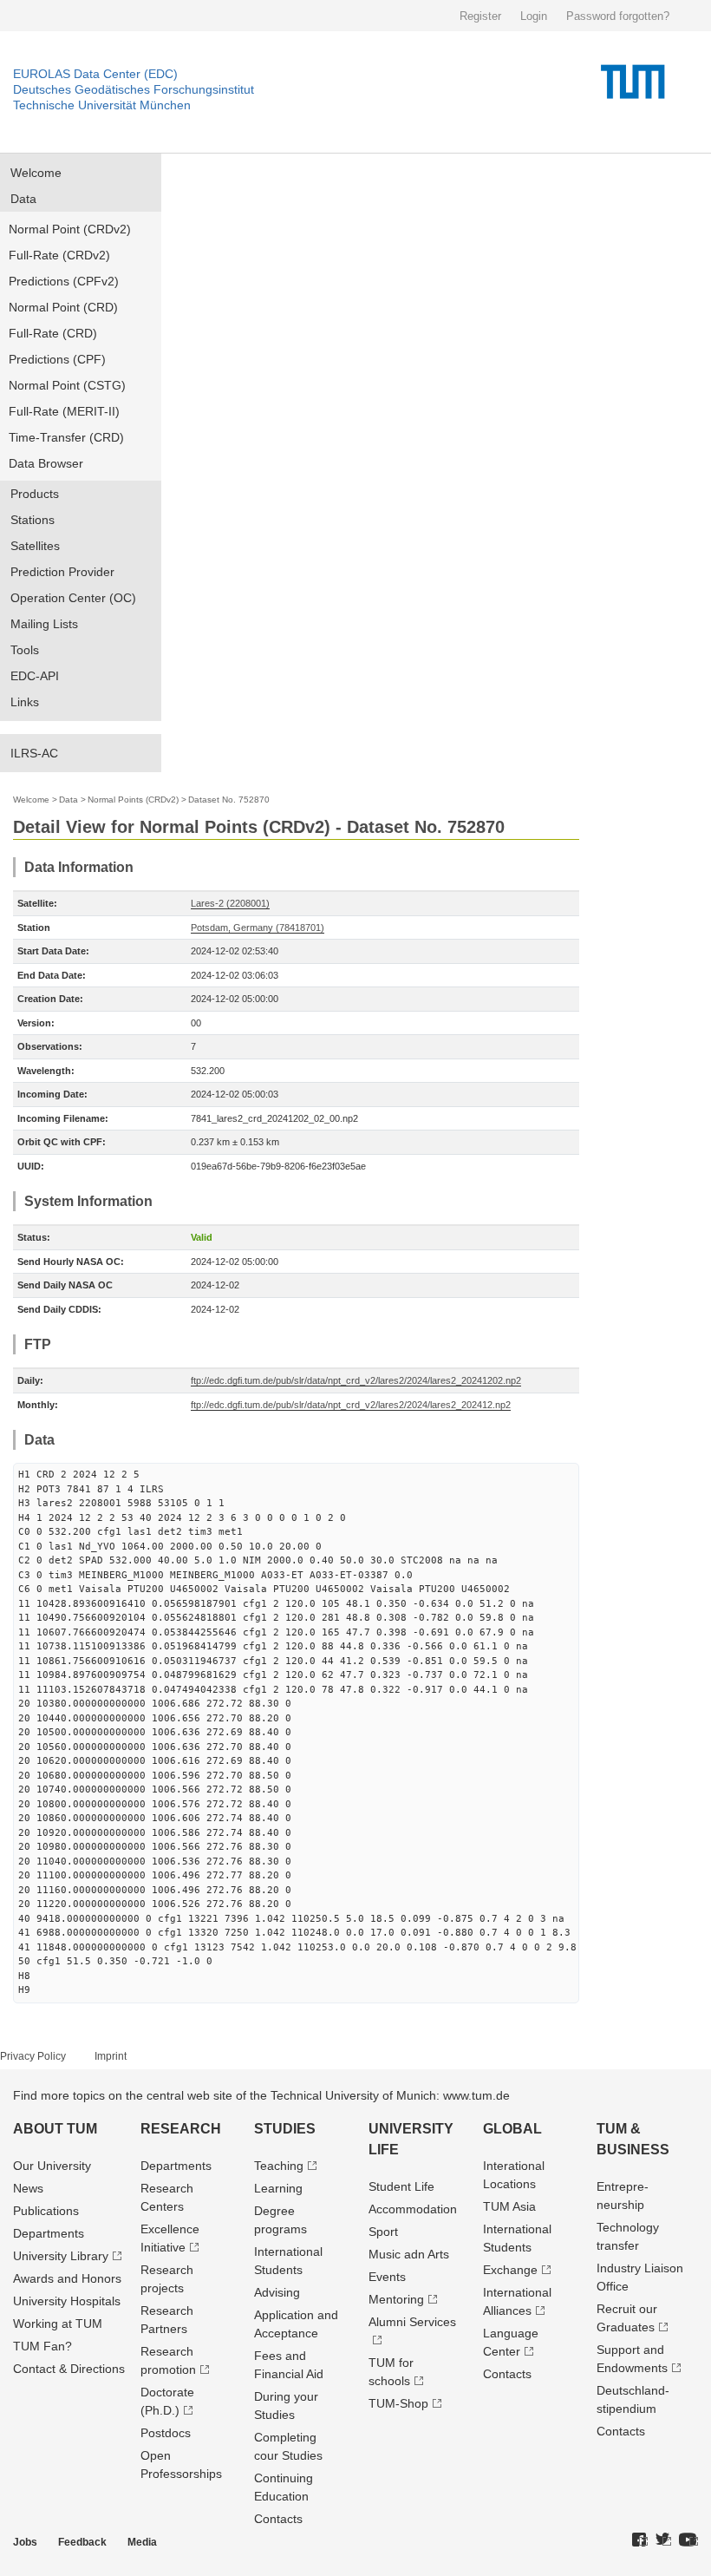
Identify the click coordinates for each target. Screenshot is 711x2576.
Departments (49, 2233)
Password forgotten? (618, 16)
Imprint (111, 2056)
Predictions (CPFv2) (64, 281)
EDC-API (35, 676)
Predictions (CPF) (57, 359)
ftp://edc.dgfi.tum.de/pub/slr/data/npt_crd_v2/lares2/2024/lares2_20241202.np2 (356, 1380)
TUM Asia (509, 2206)
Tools (25, 650)
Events (387, 2277)
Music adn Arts (409, 2254)
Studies (285, 2129)
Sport (383, 2232)
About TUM (55, 2129)
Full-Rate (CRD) (53, 333)
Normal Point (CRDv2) (70, 229)
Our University (52, 2166)
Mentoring (396, 2299)
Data (23, 199)
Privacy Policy (33, 2056)
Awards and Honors (67, 2278)
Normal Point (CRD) (63, 307)
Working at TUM (58, 2324)
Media (142, 2542)
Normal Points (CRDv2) (133, 800)
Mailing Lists (44, 624)
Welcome (36, 173)
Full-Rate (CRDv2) (59, 255)
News (28, 2188)
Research (181, 2129)
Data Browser (46, 463)
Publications (46, 2211)
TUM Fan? (42, 2346)
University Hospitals (67, 2301)
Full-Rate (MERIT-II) (64, 411)
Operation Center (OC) (73, 598)
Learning (278, 2188)
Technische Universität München (102, 105)
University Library (61, 2256)
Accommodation (413, 2209)
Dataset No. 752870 (229, 800)
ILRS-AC (34, 753)
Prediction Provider (62, 572)
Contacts (278, 2519)
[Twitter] (663, 2540)
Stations (33, 520)
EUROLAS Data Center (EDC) (95, 74)
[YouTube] (688, 2540)
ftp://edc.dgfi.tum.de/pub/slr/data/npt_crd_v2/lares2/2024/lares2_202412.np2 (351, 1405)
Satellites (35, 546)
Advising (277, 2292)
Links (25, 702)
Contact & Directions (69, 2369)
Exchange (510, 2270)
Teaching (279, 2166)
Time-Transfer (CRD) (66, 437)
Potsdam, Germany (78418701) (258, 927)
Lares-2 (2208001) (230, 903)
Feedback (82, 2542)
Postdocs (166, 2433)
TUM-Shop (398, 2403)
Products (35, 494)
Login (534, 16)
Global (512, 2129)
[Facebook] (640, 2540)
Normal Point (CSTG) (67, 385)
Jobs (25, 2542)
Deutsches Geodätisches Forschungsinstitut (134, 89)
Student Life (401, 2186)
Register (480, 16)
